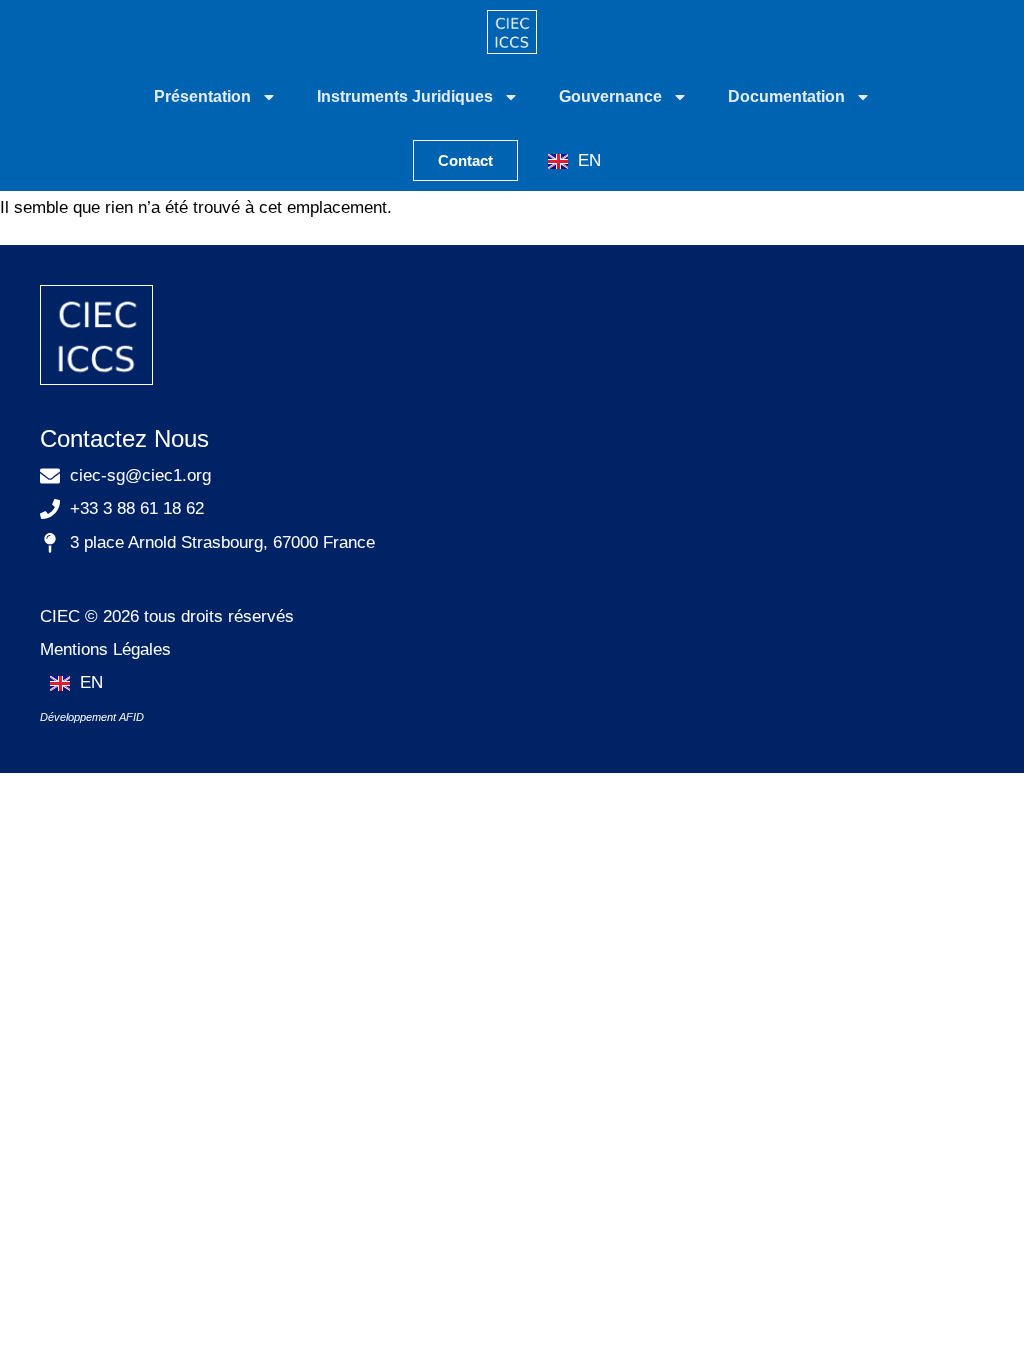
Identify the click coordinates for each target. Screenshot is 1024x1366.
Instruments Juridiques (405, 96)
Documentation (786, 96)
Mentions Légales (105, 649)
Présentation (202, 96)
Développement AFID (92, 717)
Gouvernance (610, 96)
